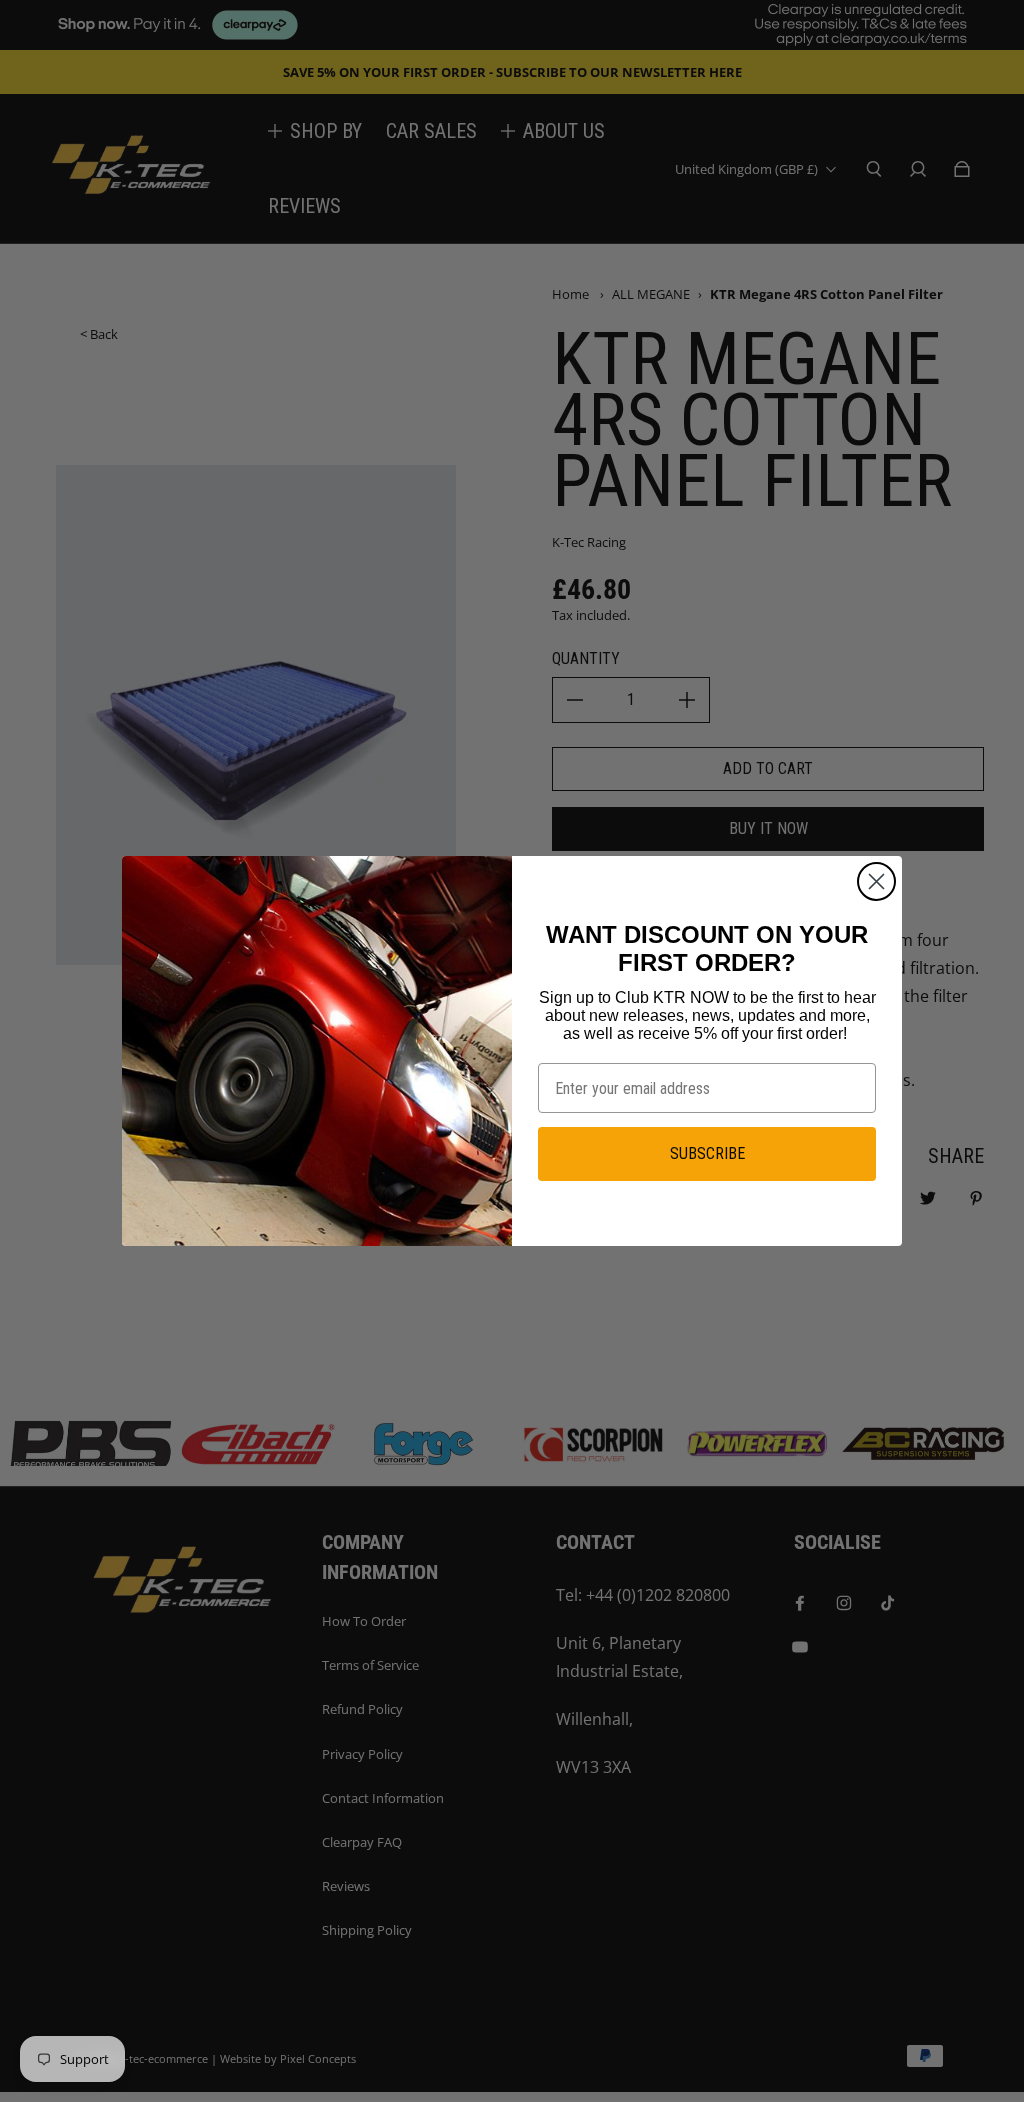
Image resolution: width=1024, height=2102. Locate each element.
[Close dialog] (876, 881)
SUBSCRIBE (707, 1153)
